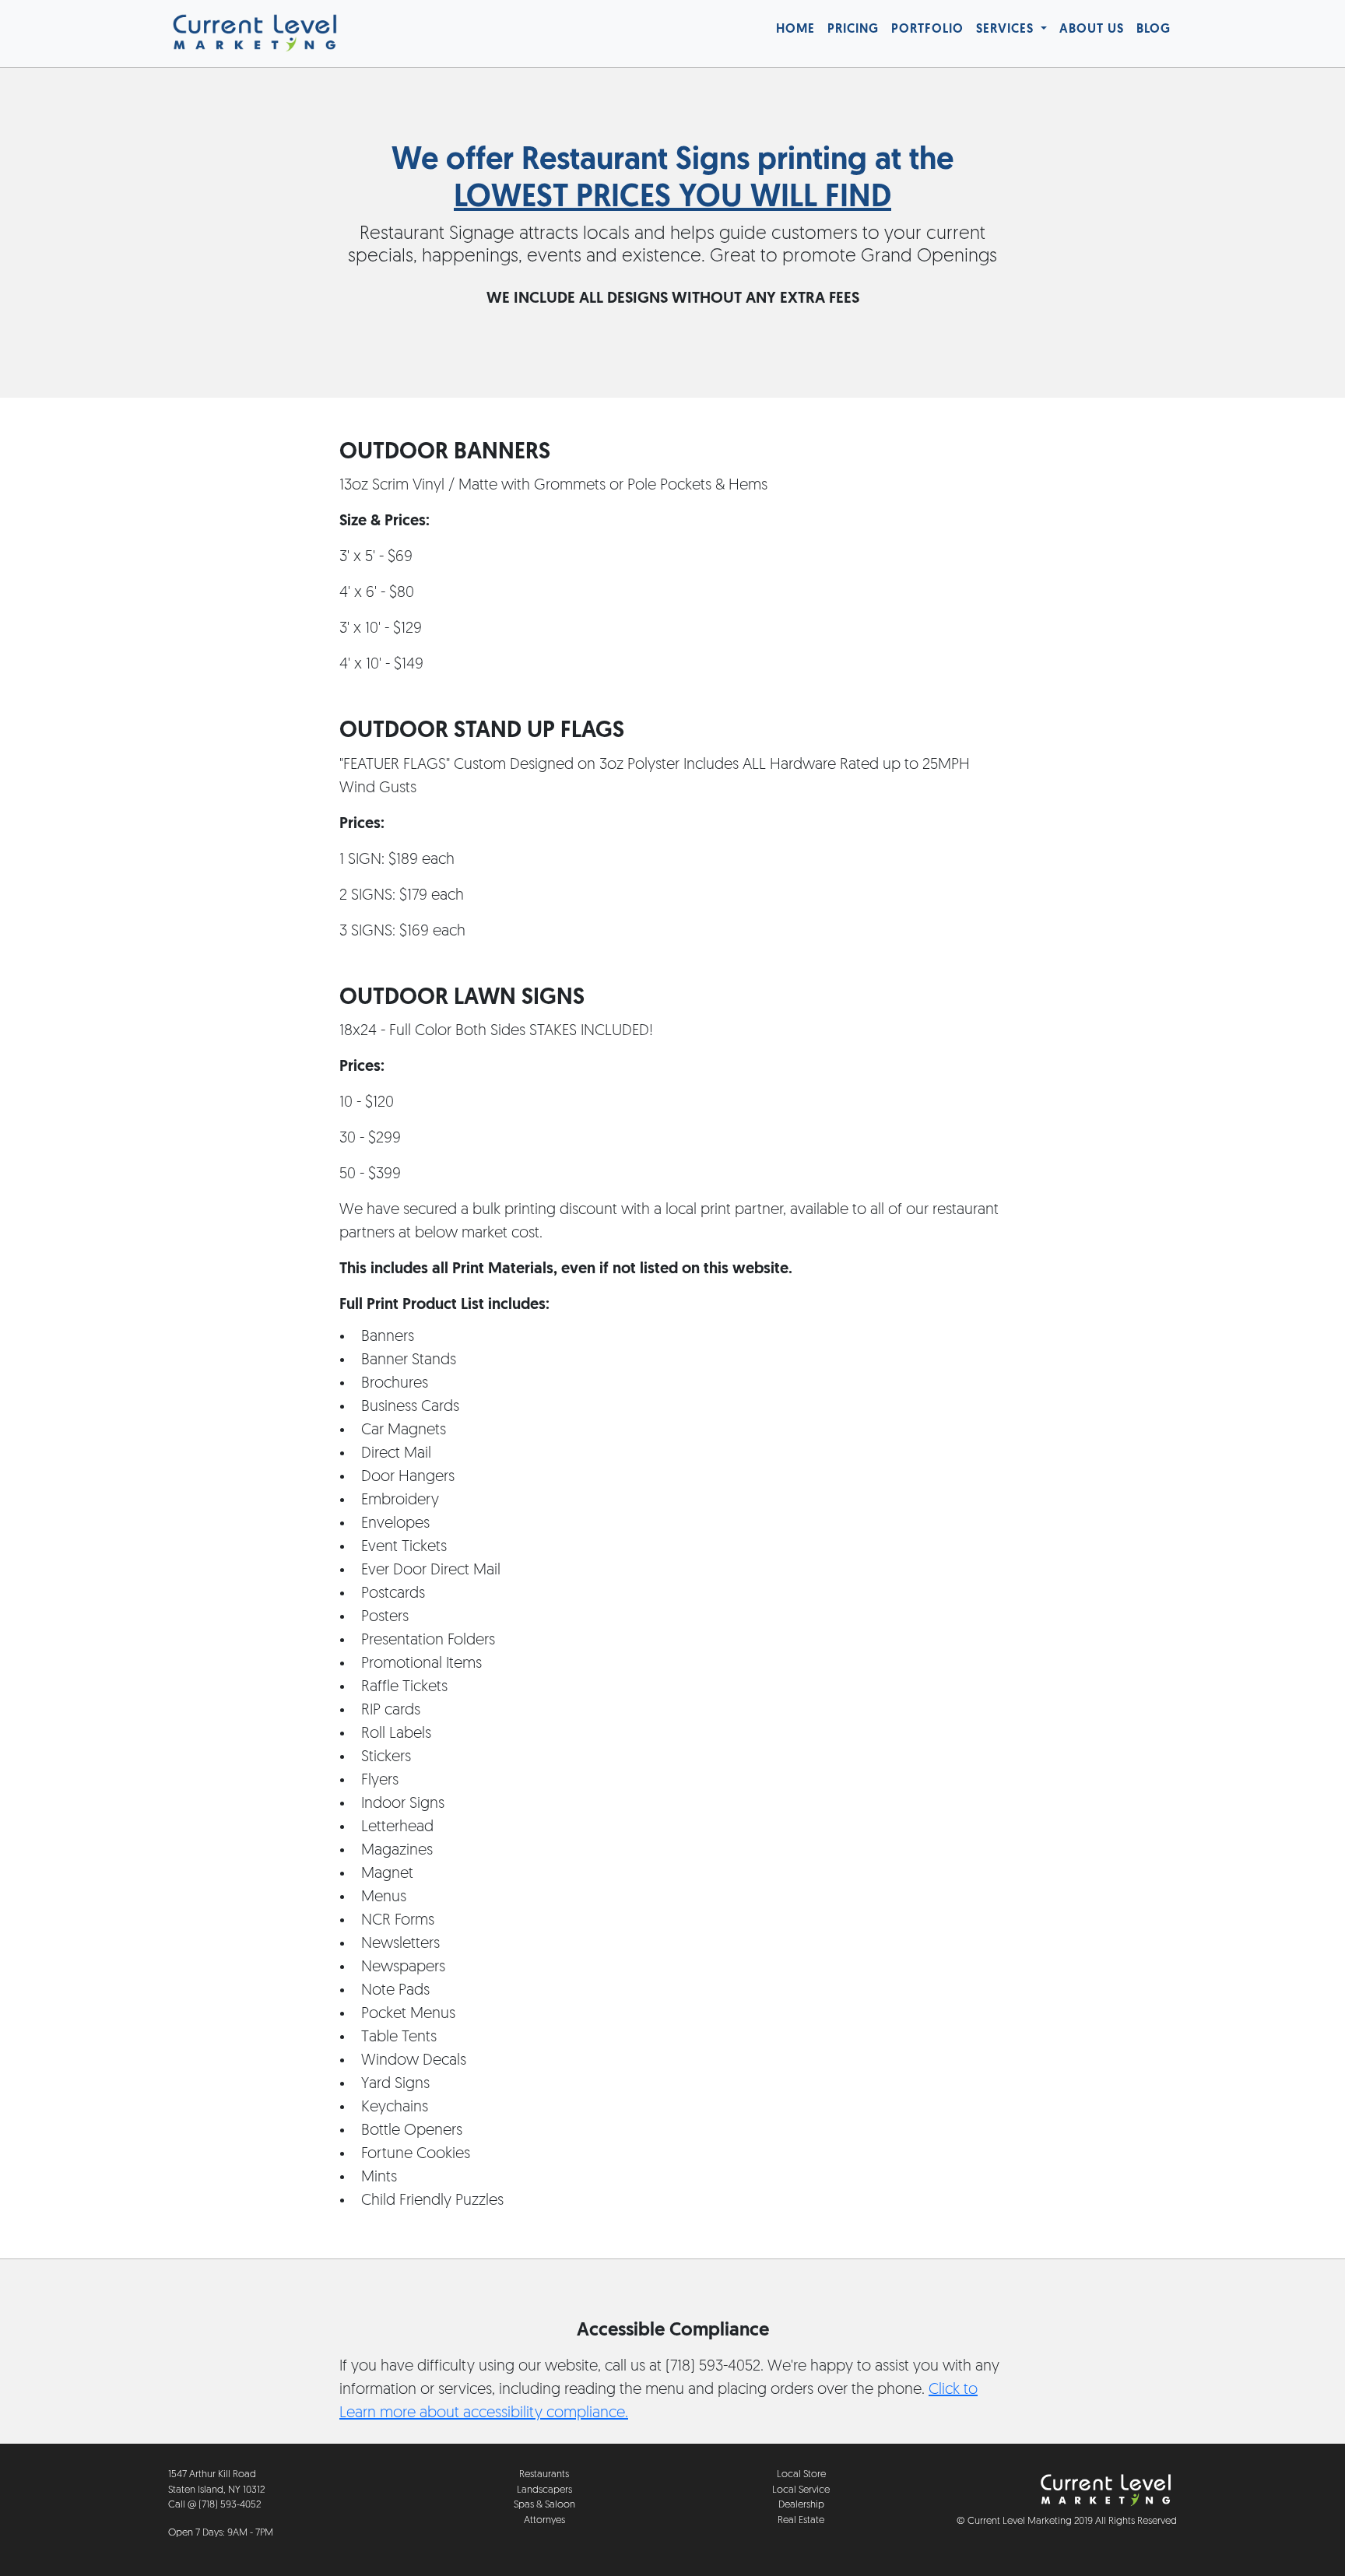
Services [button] (1007, 30)
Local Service (801, 2490)
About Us (1092, 30)
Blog (1154, 30)
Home (795, 30)
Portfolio (927, 30)
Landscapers (544, 2490)
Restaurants (544, 2474)
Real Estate (801, 2520)
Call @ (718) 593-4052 (214, 2505)
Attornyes (544, 2520)
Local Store (801, 2474)
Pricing (853, 30)
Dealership (801, 2505)
